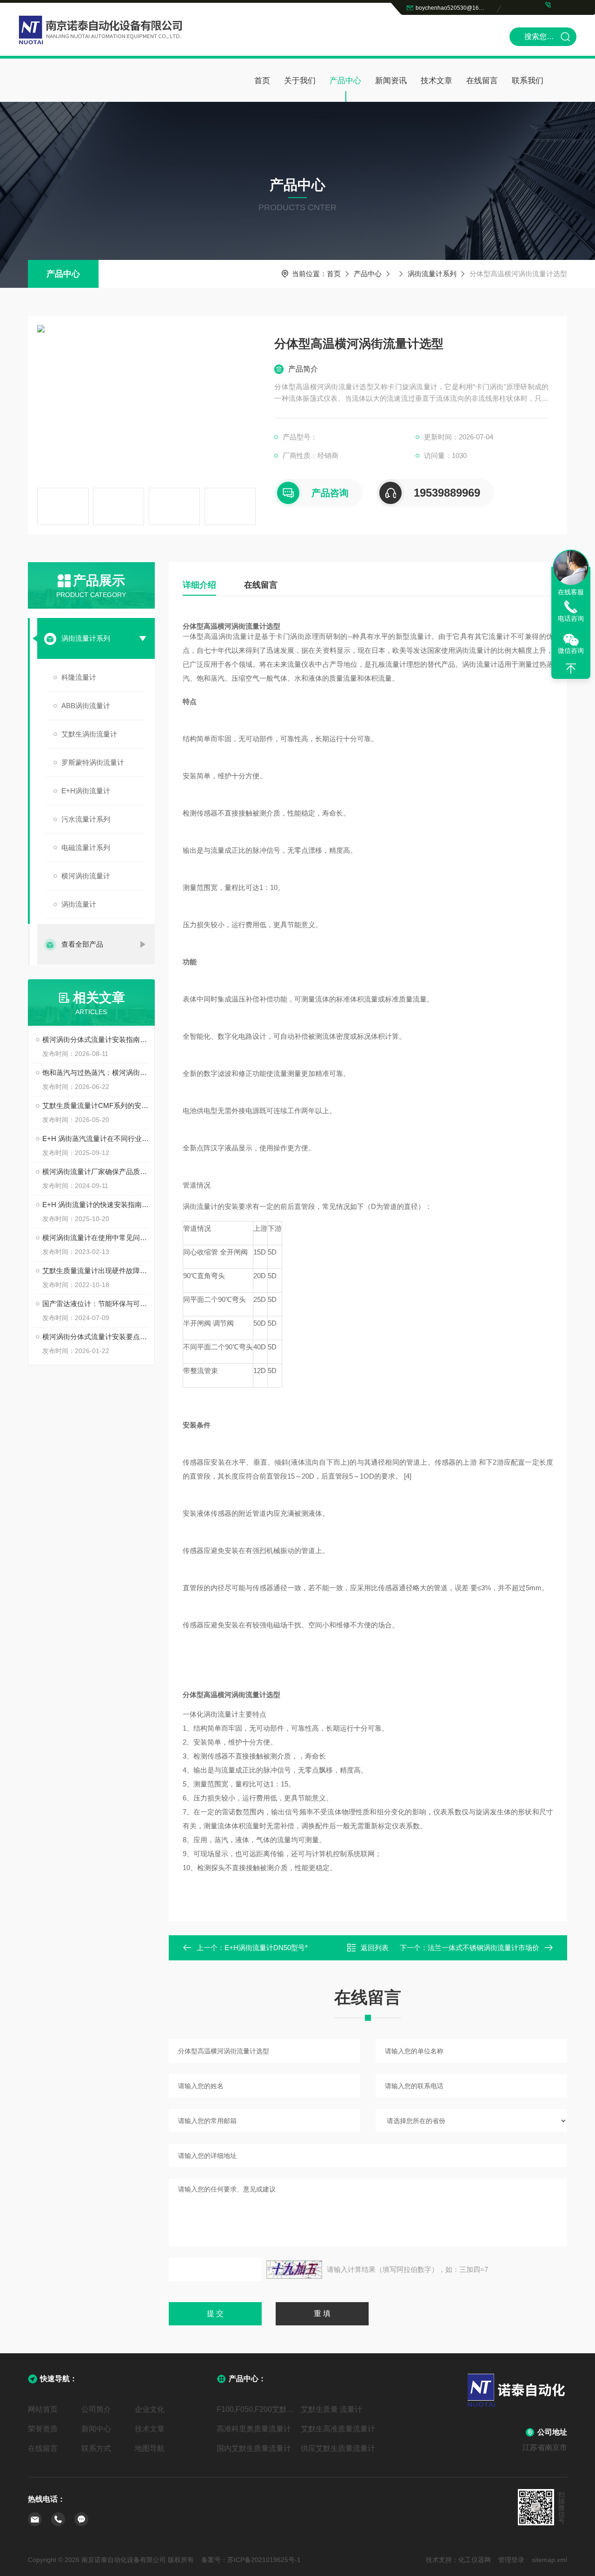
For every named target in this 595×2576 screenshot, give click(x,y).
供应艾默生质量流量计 (338, 2448)
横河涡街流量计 (86, 876)
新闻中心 (96, 2429)
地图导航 (150, 2448)
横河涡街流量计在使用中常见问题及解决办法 (96, 1238)
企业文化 (150, 2409)
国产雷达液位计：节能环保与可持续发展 (96, 1304)
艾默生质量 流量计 (331, 2409)
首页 (262, 81)
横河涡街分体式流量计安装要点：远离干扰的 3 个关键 (96, 1337)
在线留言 (482, 81)
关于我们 (300, 81)
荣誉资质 (43, 2429)
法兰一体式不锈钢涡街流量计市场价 (483, 1948)
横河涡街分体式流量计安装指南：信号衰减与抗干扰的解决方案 (96, 1039)
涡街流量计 (79, 904)
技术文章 (436, 81)
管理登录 (511, 2560)
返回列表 (375, 1948)
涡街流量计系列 (432, 274)
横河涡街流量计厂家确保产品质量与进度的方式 (96, 1172)
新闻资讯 (391, 81)
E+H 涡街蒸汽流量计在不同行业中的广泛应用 (96, 1139)
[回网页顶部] (571, 669)
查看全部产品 (82, 944)
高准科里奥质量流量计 (254, 2429)
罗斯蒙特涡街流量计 (93, 762)
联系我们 (528, 81)
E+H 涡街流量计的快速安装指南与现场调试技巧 (96, 1205)
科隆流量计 (79, 677)
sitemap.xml (549, 2560)
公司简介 (96, 2409)
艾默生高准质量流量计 (338, 2429)
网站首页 (43, 2409)
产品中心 (345, 81)
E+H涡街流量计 (86, 791)
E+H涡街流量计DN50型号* (266, 1948)
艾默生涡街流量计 (89, 734)
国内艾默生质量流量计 (254, 2448)
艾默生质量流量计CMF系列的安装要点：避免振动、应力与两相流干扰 (96, 1105)
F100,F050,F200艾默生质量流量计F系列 (255, 2409)
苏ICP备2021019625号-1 (264, 2560)
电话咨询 (571, 618)
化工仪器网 (475, 2560)
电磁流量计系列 (86, 847)
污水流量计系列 (86, 819)
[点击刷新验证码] (294, 2270)
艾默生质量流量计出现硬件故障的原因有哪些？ (96, 1271)
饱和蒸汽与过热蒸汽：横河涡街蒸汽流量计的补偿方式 (96, 1072)
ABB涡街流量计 (86, 706)
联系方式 (96, 2448)
